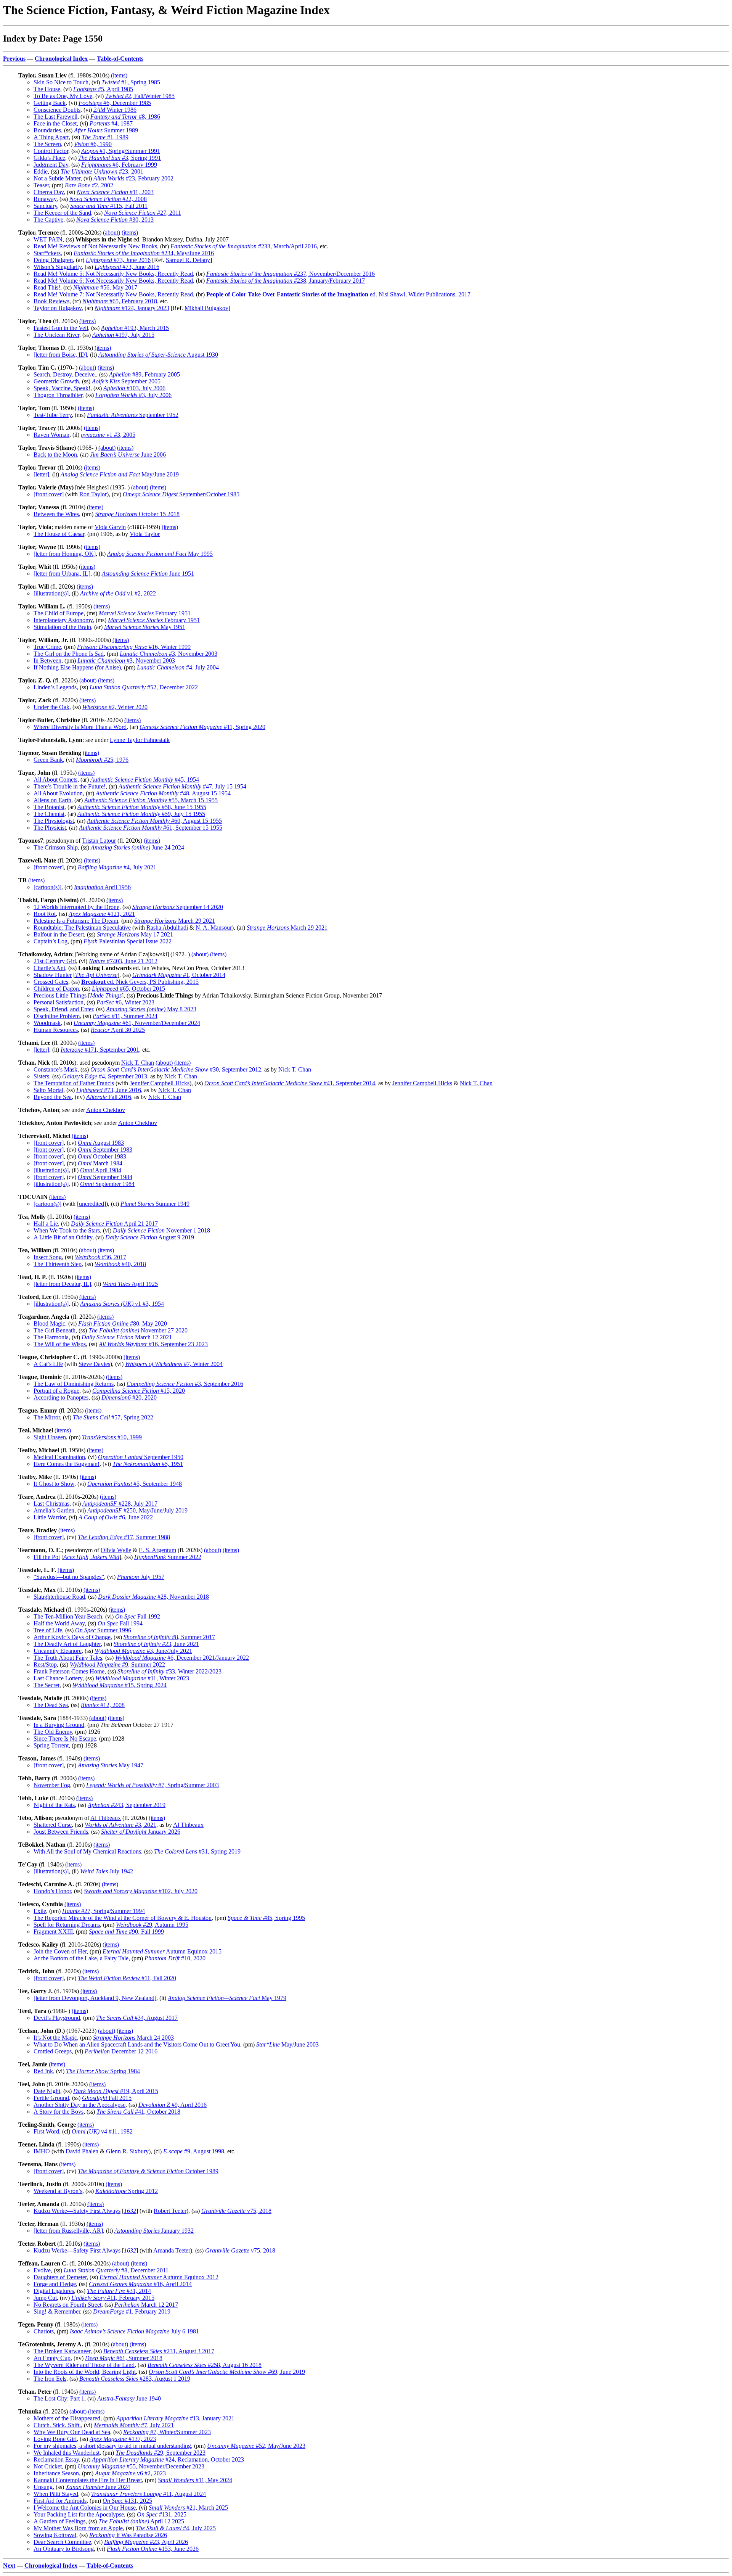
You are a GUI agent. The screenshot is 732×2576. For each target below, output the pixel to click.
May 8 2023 (151, 1009)
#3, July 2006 (133, 395)
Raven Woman (51, 435)
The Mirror (47, 1417)
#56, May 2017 (105, 287)
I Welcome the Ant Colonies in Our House (85, 2508)
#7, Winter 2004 (174, 1364)
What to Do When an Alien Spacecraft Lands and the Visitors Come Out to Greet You (137, 2044)
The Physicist (50, 828)
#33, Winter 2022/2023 (169, 1671)
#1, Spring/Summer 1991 (121, 151)
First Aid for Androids (60, 2501)
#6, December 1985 (115, 103)
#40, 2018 (120, 1264)
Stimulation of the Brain (62, 627)
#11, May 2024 (195, 2480)
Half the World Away (59, 1623)
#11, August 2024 (148, 2494)
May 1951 (145, 627)
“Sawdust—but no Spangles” (69, 1577)
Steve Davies (94, 1364)
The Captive (48, 220)
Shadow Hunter (53, 975)
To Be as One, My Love (63, 96)
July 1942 (107, 1871)
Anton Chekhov (106, 1110)
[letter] (41, 474)
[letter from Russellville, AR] (68, 2231)
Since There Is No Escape (65, 1739)
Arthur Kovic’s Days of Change (72, 1637)
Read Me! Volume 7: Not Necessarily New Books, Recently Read (113, 294)
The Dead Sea (51, 1705)
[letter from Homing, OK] (65, 554)
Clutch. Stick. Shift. (57, 2425)
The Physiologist (54, 821)
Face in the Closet (55, 123)
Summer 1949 (155, 1204)
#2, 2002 (89, 185)
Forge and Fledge (55, 2284)
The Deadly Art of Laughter (67, 1644)
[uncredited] (91, 1204)
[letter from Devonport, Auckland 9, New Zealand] (95, 1998)
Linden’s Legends (55, 687)
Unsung (43, 2487)
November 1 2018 (161, 1230)
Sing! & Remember (57, 2311)
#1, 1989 (105, 137)
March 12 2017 (146, 2305)
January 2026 (141, 1832)
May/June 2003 (287, 2044)
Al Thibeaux (106, 1818)
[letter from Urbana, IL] (62, 574)
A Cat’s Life (48, 1364)
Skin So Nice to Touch (61, 82)
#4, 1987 (111, 123)
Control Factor (51, 151)
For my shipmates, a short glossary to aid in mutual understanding (112, 2446)
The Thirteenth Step (58, 1264)
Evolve (42, 2270)
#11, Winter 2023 (142, 1678)
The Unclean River (56, 335)
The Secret (47, 1685)
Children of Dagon (56, 989)
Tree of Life (48, 1630)
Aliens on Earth (52, 800)
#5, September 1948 (135, 1484)
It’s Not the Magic (55, 2038)
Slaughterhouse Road (59, 1597)
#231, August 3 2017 (159, 2351)
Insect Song (48, 1257)
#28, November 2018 (153, 1597)
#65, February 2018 (120, 301)
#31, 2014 (119, 2291)
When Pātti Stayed (56, 2494)
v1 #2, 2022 (118, 593)
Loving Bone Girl (55, 2439)
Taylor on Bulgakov (58, 308)
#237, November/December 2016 (291, 274)
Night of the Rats (54, 1805)
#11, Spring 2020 (202, 727)
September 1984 (105, 1177)
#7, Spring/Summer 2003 (152, 1785)
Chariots (44, 2331)
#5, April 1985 (103, 89)
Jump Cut (45, 2298)
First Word (46, 2131)
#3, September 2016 (185, 1384)
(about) (112, 232)
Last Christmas (51, 1504)
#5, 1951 (148, 1464)
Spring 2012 (127, 2191)
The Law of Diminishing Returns (74, 1384)
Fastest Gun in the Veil (61, 328)
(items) (119, 75)
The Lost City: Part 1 (59, 2398)
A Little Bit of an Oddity (63, 1237)
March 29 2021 (175, 921)
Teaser (41, 185)
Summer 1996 (103, 1630)
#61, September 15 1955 (151, 828)
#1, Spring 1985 (131, 82)
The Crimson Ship (56, 847)
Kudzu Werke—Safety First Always (77, 2211)
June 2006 (128, 455)
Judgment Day (51, 165)
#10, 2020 (175, 1958)
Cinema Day (49, 192)
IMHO (42, 2151)
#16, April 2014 (140, 2284)
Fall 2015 (107, 2098)
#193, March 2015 (135, 328)
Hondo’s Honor (52, 1891)
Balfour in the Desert (59, 934)
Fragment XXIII (53, 1932)
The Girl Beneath (55, 1330)
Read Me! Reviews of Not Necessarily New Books (95, 246)
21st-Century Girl (55, 961)
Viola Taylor (145, 534)
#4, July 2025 (176, 2528)
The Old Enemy (53, 1732)
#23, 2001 (102, 171)
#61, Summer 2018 (124, 2358)
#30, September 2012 (176, 1069)
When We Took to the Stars (67, 1230)
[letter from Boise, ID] (60, 355)
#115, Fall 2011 (109, 206)
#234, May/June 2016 (144, 253)
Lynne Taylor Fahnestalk (140, 740)
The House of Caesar (59, 534)
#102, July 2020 (141, 1891)
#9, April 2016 (173, 2105)
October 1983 (102, 1156)
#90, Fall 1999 (126, 1932)
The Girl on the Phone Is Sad (69, 654)
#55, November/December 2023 (141, 2466)
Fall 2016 (109, 1097)
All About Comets (55, 780)
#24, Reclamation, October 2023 (168, 2459)
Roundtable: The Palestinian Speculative (82, 928)
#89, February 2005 (144, 374)
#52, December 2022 (144, 687)
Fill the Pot (47, 1557)
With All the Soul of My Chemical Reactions (87, 1851)
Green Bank (48, 760)
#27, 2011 (143, 213)
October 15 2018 (137, 514)
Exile (40, 1911)
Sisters (41, 1076)
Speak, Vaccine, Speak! (62, 388)
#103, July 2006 (134, 388)
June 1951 (148, 574)
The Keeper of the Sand (62, 213)
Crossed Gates (51, 982)
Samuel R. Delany (188, 260)
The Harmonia (51, 1337)
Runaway (45, 199)
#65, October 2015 (128, 989)
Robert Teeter (170, 2211)
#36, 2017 (100, 1257)
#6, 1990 (93, 144)
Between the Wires (56, 514)
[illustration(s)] (51, 593)
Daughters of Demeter (60, 2277)
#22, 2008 (108, 199)
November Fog (52, 1785)
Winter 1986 (115, 110)
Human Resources (56, 1030)
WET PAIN (48, 239)
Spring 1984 (103, 2071)
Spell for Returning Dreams (67, 1925)
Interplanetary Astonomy (63, 620)
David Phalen (82, 2151)
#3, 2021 (120, 1825)
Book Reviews (51, 301)
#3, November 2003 (169, 654)
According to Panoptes (61, 1397)
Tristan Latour (99, 841)
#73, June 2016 (118, 260)
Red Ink (43, 2071)
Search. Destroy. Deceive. (65, 374)
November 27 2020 (138, 1330)
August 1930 (158, 355)
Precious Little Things (60, 995)
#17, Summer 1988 (124, 1537)
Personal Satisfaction (59, 1002)
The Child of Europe (59, 613)
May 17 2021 (135, 934)
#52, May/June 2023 (256, 2446)
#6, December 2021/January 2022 (182, 1658)
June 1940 (129, 2398)
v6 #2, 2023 (130, 2473)
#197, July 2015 (123, 335)
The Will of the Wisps (60, 1344)
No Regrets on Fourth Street (67, 2305)
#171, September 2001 (100, 1050)
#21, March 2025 (188, 2508)
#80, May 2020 (123, 1323)
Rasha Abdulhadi (167, 928)
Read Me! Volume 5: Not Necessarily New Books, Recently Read (113, 274)
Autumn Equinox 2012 (159, 2277)
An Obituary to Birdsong (64, 2549)
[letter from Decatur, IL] (62, 1284)
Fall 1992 (138, 1616)
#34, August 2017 (137, 2018)
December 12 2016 (121, 2051)
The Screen (47, 144)
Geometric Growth (56, 381)
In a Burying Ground (59, 1725)
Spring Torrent (51, 1745)
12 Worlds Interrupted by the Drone (76, 907)
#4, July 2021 (117, 867)
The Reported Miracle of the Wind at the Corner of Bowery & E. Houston (123, 1918)
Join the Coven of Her (60, 1951)
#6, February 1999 (119, 165)
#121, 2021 (102, 914)
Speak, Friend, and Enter (63, 1009)
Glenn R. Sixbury (127, 2151)
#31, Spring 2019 (197, 1851)
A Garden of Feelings (59, 2521)
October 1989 (148, 2171)
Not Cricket (48, 2466)
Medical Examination (59, 1457)
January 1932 (154, 2231)
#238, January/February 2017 (286, 281)
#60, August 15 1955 (154, 821)
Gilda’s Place (49, 158)
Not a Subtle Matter (57, 178)
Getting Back (50, 103)
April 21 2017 (114, 1224)
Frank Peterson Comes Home (69, 1671)
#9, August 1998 (194, 2151)
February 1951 (145, 613)
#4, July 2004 (178, 667)
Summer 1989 (106, 130)
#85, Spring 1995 (266, 1918)
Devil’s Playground (57, 2018)
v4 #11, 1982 (102, 2131)
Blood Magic (49, 1323)
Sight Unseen (50, 1437)
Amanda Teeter (172, 2250)
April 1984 (101, 1170)
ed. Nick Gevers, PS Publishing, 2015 (140, 982)
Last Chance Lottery (58, 1678)
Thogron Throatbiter (58, 395)
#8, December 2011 (116, 2270)
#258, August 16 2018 (205, 2365)
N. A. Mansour (214, 928)
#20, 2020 (129, 1397)
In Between (47, 660)
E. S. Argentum (157, 1550)
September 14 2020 (178, 907)
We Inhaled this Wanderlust (67, 2453)
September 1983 (105, 1150)
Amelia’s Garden (54, 1510)
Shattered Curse (53, 1825)
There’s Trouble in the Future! (70, 786)
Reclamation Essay (56, 2459)
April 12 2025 (141, 2521)
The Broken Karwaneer (62, 2351)
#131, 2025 (127, 2501)
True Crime (47, 647)
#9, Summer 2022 (117, 1665)
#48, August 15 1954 (163, 793)
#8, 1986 (125, 117)
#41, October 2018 (138, 2112)
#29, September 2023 (161, 2453)
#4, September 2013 (105, 1076)
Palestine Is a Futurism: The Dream (76, 921)
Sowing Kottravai (55, 2535)
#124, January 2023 (132, 308)
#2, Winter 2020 (115, 707)
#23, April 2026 (146, 2542)
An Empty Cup (52, 2358)
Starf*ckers (47, 253)
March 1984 (100, 1163)
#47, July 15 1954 (182, 786)
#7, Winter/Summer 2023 (167, 2432)
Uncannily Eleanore (58, 1651)
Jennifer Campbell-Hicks (160, 1083)
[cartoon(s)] (47, 887)
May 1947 (111, 1765)
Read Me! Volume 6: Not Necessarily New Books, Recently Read (113, 281)
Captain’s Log (51, 941)
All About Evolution (58, 793)
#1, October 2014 (179, 975)
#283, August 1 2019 (135, 2379)
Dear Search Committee (62, 2542)
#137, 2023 (123, 2439)
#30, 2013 (115, 220)
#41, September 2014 (290, 1083)
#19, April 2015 (116, 2091)
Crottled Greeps (53, 2051)
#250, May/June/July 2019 (137, 1510)
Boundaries (47, 130)
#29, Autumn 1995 (152, 1925)
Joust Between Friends (61, 1832)
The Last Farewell (55, 117)
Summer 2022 (168, 1557)
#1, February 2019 (132, 2311)
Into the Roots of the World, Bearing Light (85, 2372)
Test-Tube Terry (53, 415)
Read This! (47, 287)
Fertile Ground (51, 2098)
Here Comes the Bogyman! (67, 1464)
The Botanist (49, 807)
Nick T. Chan (138, 1063)
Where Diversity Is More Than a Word (80, 727)
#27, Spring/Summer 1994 (104, 1911)
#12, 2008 (103, 1705)
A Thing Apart (51, 137)
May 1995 (160, 554)
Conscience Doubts (57, 110)
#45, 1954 (145, 780)
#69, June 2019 (227, 2372)
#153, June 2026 (153, 2549)
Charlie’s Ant (49, 968)
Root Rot (45, 914)
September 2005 (126, 381)
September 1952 (133, 415)
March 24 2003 (133, 2038)
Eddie (41, 171)
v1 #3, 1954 (122, 1304)
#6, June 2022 (116, 1517)
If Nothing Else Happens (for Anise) (77, 667)
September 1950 (141, 1457)
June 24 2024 (137, 847)
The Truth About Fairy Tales (68, 1658)
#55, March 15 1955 (151, 800)
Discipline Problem (57, 1016)
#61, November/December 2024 (137, 1023)
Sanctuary (45, 206)
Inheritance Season (56, 2473)
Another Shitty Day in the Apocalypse (79, 2105)
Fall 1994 (120, 1623)
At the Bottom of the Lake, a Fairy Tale (81, 1958)
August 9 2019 (150, 1237)
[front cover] (49, 494)
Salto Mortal (48, 1090)
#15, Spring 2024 (120, 1685)
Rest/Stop (45, 1665)
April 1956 (102, 887)
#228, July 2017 (120, 1504)
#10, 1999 (112, 1437)
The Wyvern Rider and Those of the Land (84, 2365)
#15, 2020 (139, 1391)
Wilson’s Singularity (58, 267)
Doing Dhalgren (53, 260)
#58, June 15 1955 (142, 807)
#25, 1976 (102, 760)
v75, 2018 (236, 2211)
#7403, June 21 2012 (123, 961)
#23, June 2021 (156, 1644)
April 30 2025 (118, 1030)
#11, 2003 (115, 192)
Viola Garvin (110, 527)
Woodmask (47, 1023)
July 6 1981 (134, 2331)
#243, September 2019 (127, 1805)
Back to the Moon (55, 455)
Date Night (47, 2091)
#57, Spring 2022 (113, 1417)
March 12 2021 (127, 1337)
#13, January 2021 (175, 2418)
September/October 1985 (181, 494)
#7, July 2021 (134, 2425)
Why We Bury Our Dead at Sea (72, 2432)
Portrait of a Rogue (56, 1391)
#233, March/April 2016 (244, 246)
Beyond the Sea (53, 1097)
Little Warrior (50, 1517)
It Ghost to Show (54, 1484)
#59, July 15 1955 (141, 814)
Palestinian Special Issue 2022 (128, 941)
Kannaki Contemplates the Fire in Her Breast (88, 2480)
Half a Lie (46, 1224)
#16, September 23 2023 (153, 1344)
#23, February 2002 (133, 178)
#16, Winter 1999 (134, 647)
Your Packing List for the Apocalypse (79, 2514)
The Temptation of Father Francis (74, 1083)
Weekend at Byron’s (58, 2191)
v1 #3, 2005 (108, 435)
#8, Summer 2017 (169, 1637)
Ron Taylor (93, 494)
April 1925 (130, 1284)
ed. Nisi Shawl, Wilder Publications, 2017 (338, 294)
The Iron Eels (50, 2379)
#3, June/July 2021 (143, 1651)
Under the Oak (51, 707)
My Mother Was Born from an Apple (78, 2528)
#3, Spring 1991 (120, 158)
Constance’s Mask (55, 1069)
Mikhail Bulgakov (206, 308)
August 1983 (101, 1143)
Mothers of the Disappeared (67, 2418)
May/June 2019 (120, 474)
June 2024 (98, 2487)
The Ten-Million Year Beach (68, 1616)
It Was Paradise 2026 (128, 2535)
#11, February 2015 (113, 2298)
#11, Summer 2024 (125, 1016)
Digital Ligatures (54, 2291)
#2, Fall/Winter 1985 (140, 96)
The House (47, 89)
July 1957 (141, 1577)
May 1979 (227, 1998)
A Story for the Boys (59, 2112)
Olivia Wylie (116, 1550)
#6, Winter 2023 (125, 1002)
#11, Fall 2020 (127, 1978)
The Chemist (49, 814)
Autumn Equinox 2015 (162, 1951)
